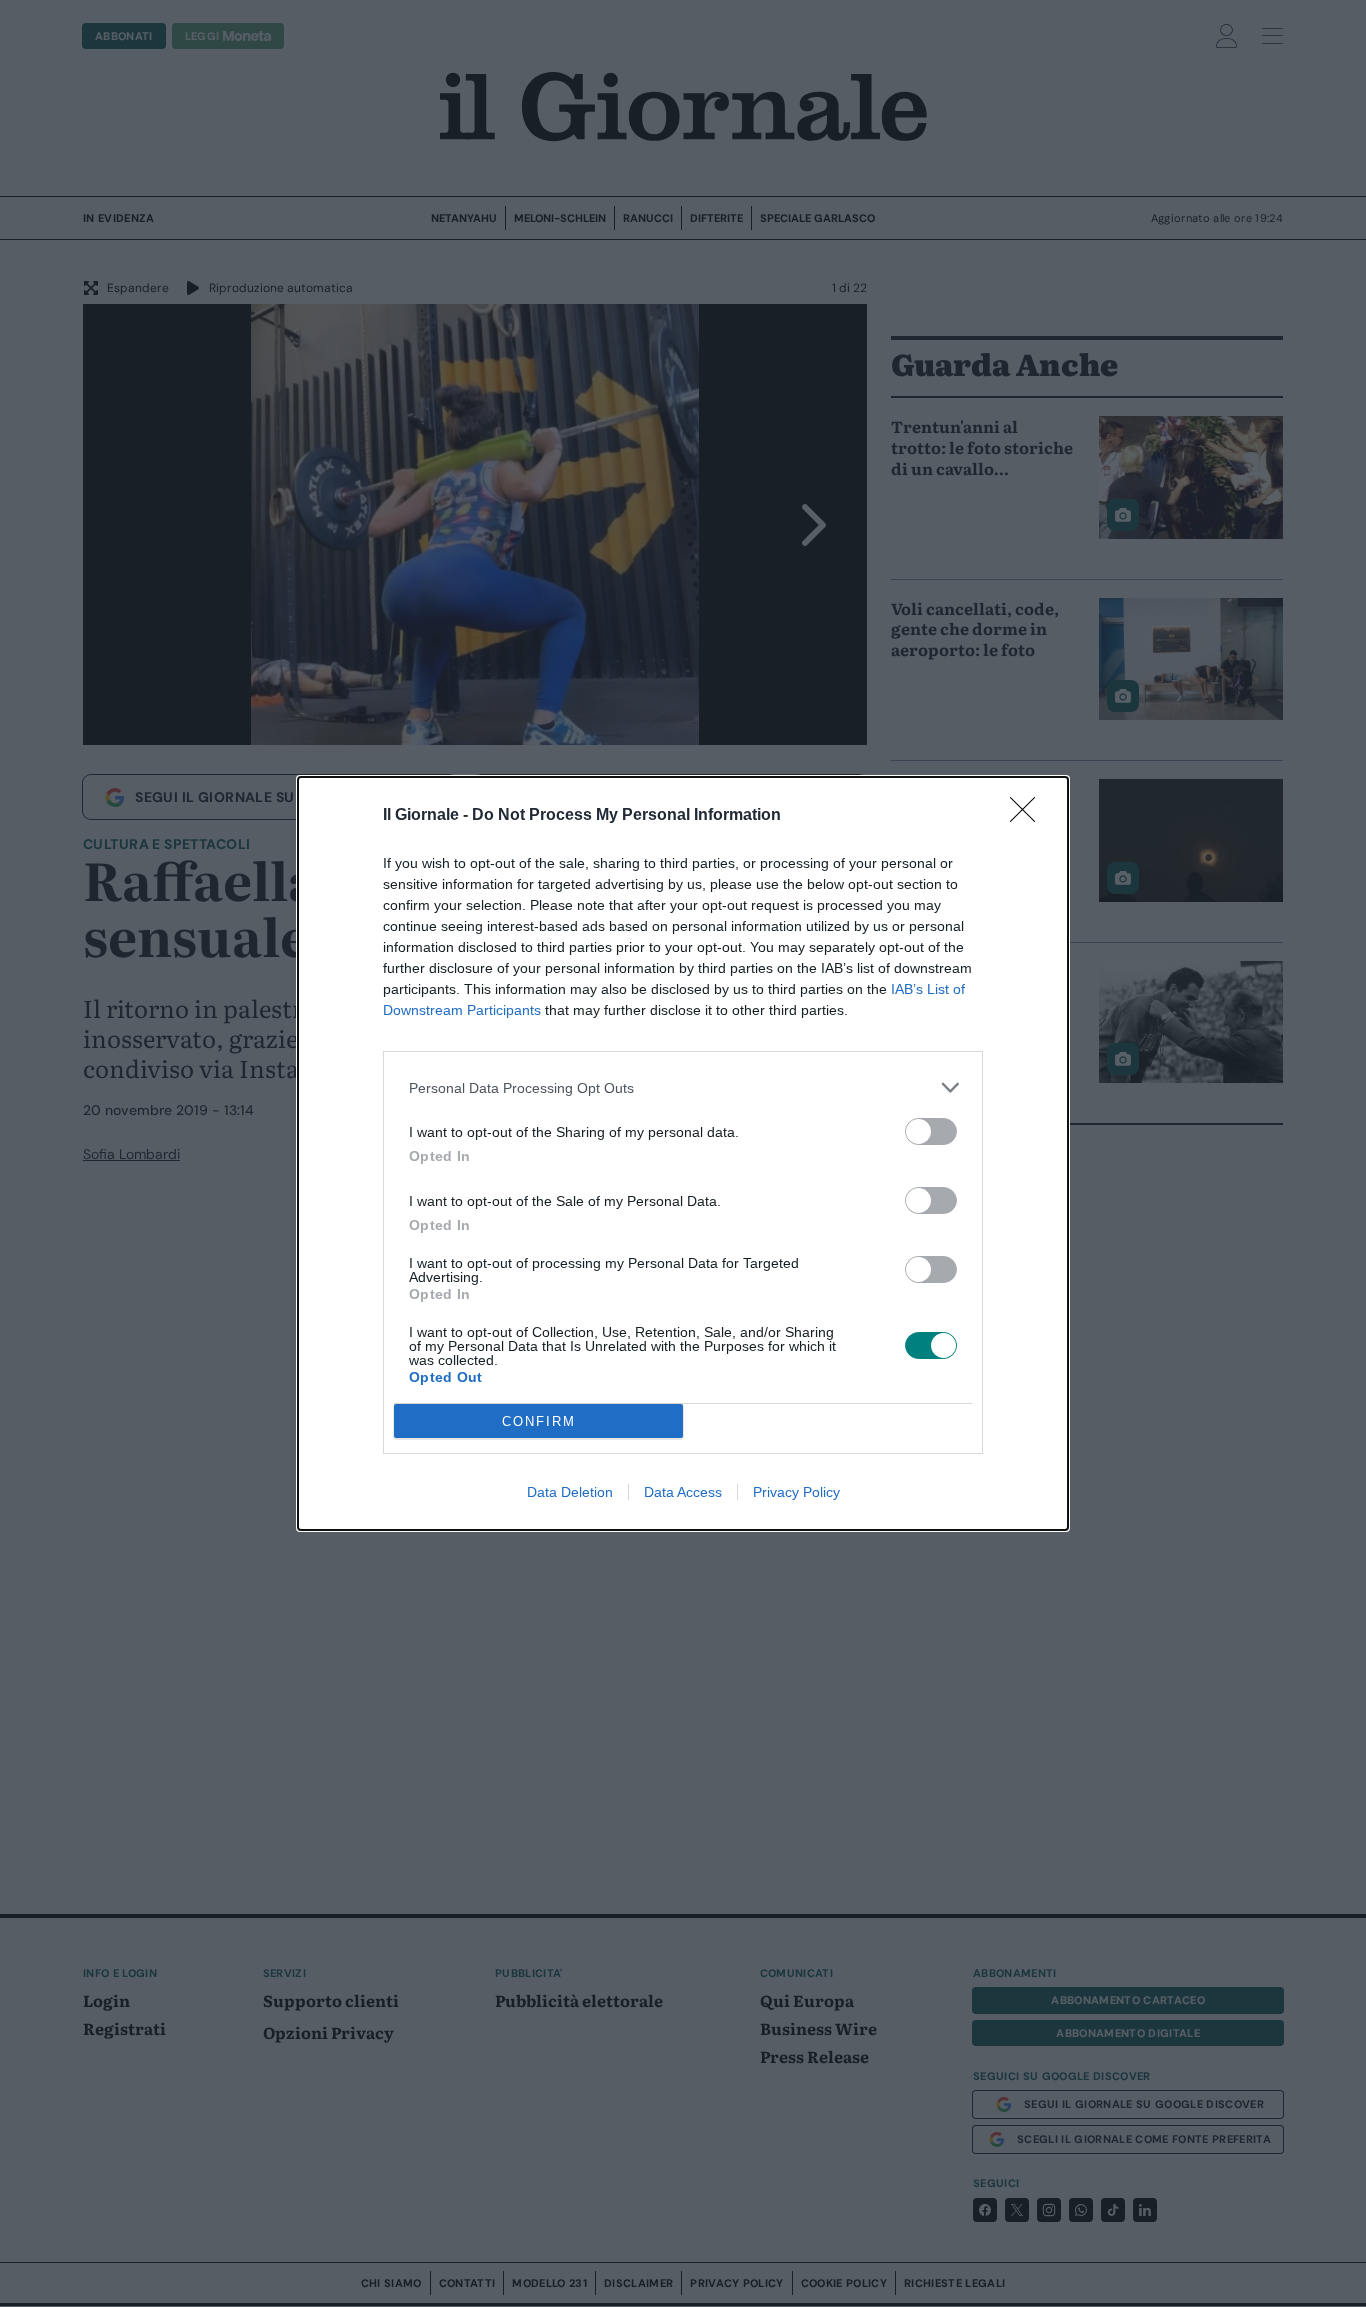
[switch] (931, 1131)
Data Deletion (570, 1492)
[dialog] (683, 1153)
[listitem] (683, 1087)
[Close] (1029, 816)
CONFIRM (539, 1421)
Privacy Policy (796, 1492)
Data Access (683, 1492)
